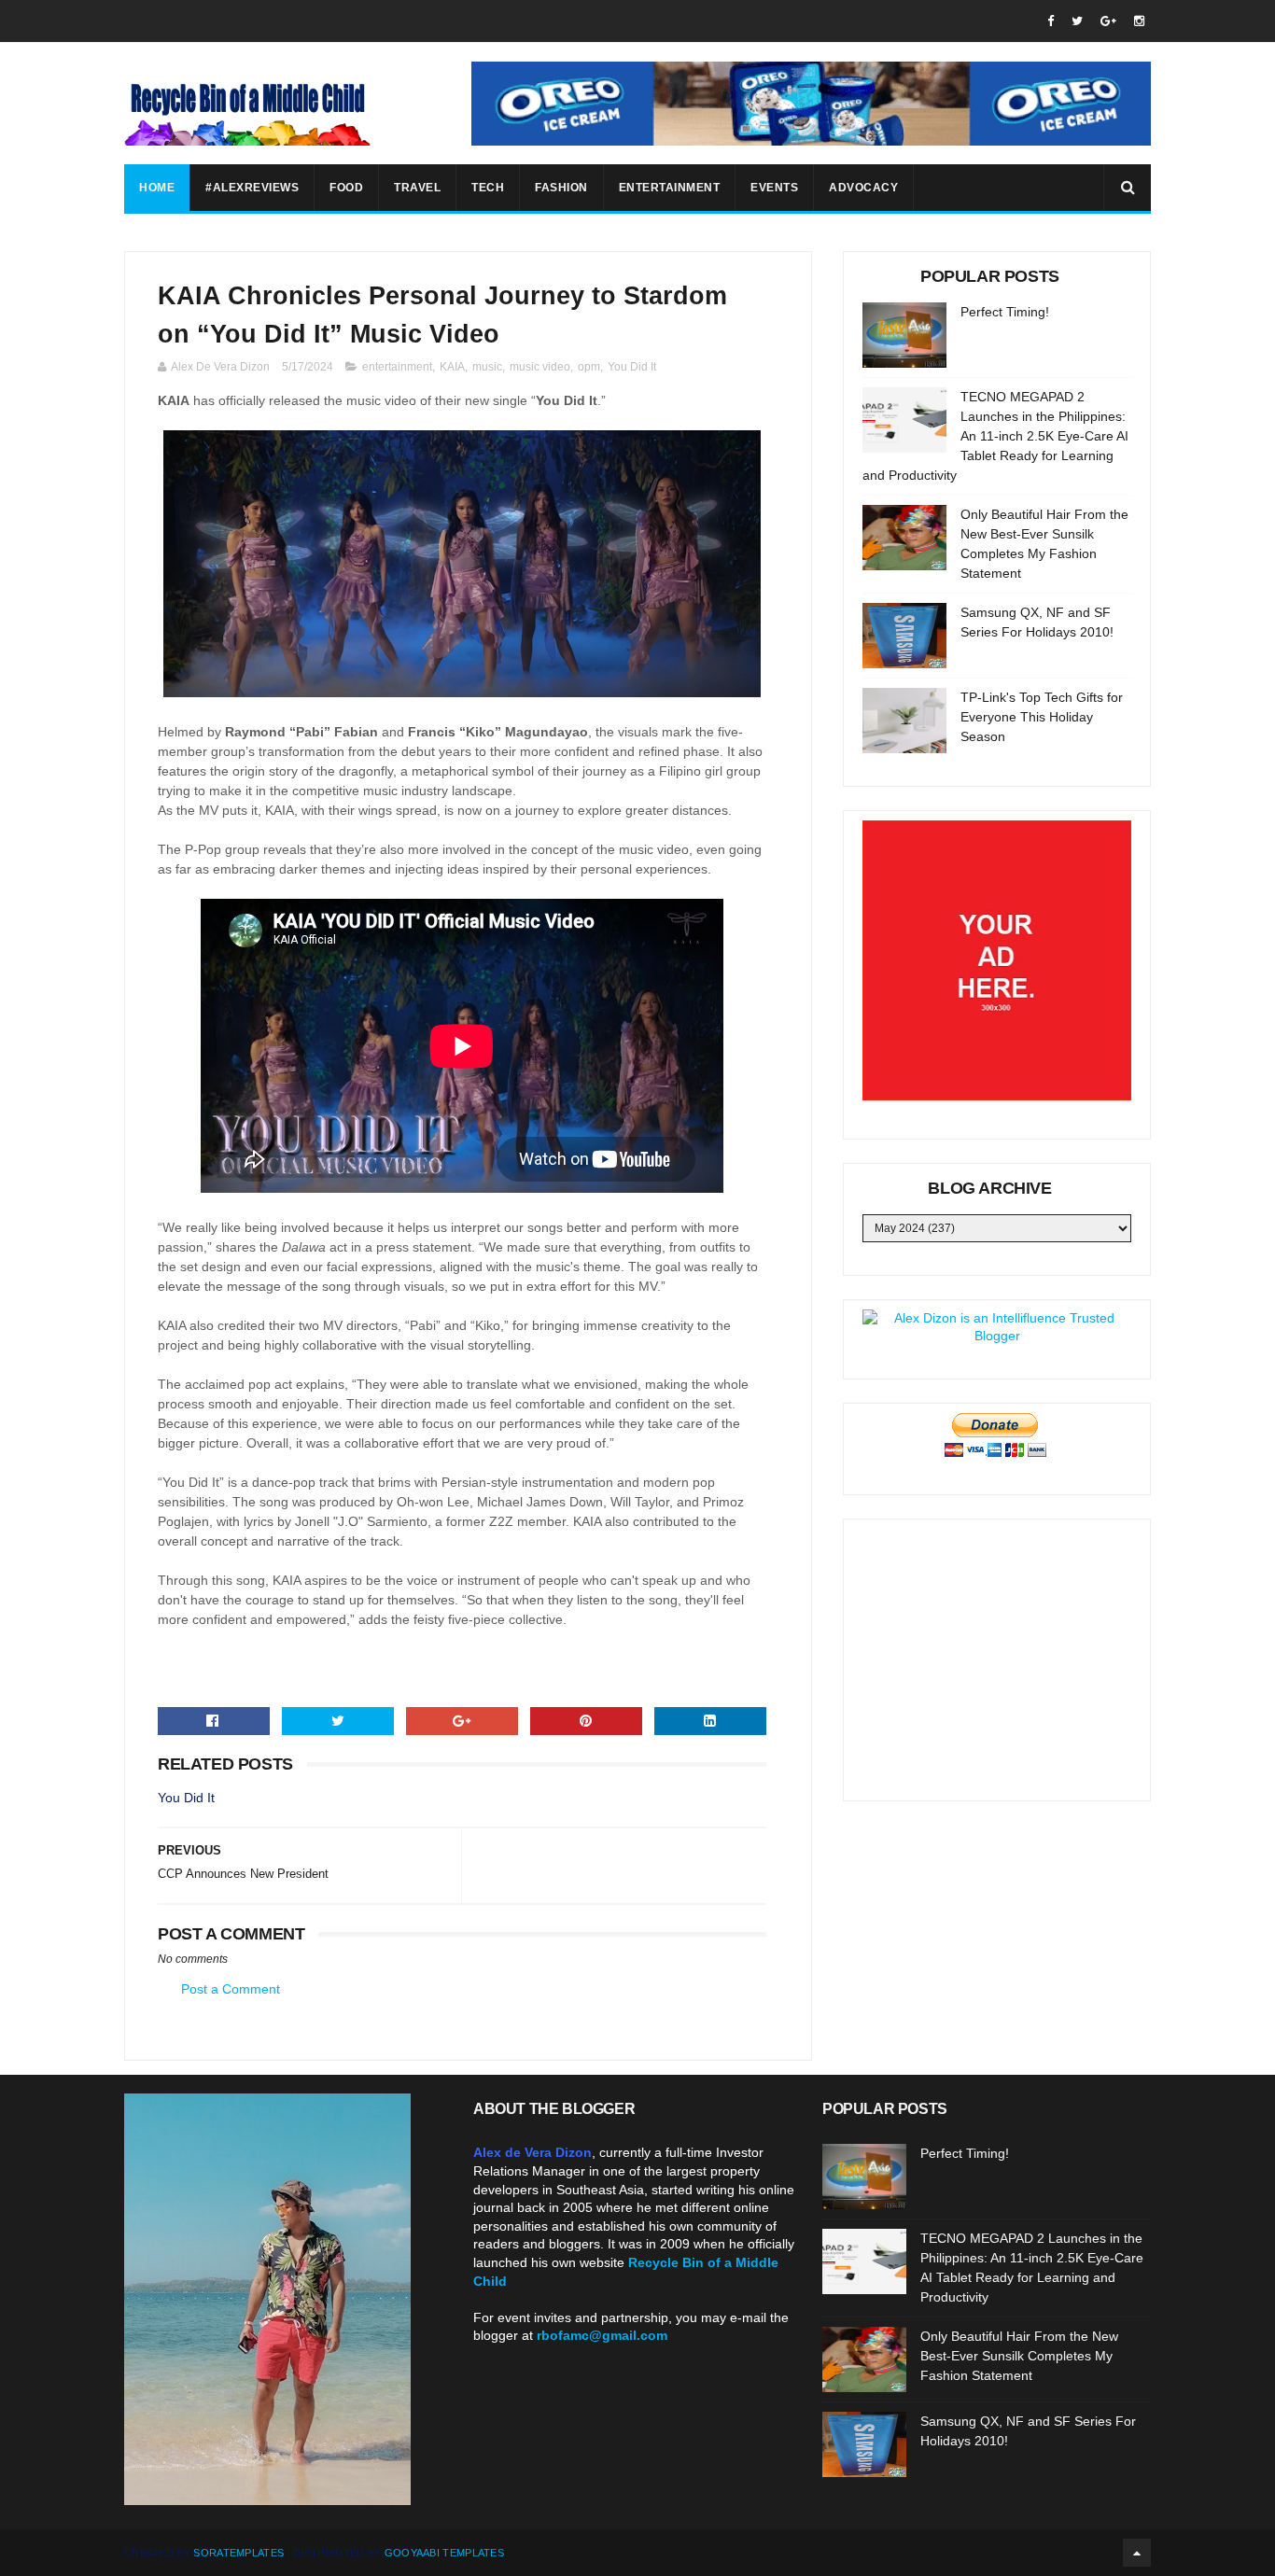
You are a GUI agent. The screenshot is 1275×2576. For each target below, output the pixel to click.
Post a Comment (231, 1989)
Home (157, 188)
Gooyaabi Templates (444, 2553)
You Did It (632, 367)
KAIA (452, 367)
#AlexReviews (252, 188)
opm (589, 367)
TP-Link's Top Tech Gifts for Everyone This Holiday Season (1042, 717)
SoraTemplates (238, 2553)
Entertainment (670, 188)
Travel (417, 188)
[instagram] (1139, 21)
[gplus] (1108, 21)
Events (774, 188)
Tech (488, 188)
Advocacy (863, 188)
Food (346, 188)
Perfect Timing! (1005, 312)
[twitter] (1077, 21)
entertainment (397, 367)
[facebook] (1051, 21)
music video (540, 367)
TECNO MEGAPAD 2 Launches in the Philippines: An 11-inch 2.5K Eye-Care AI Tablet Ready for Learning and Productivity (995, 436)
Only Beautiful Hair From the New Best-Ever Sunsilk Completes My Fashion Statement (1019, 2356)
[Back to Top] (1137, 2553)
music (487, 367)
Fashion (561, 188)
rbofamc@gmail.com (602, 2335)
